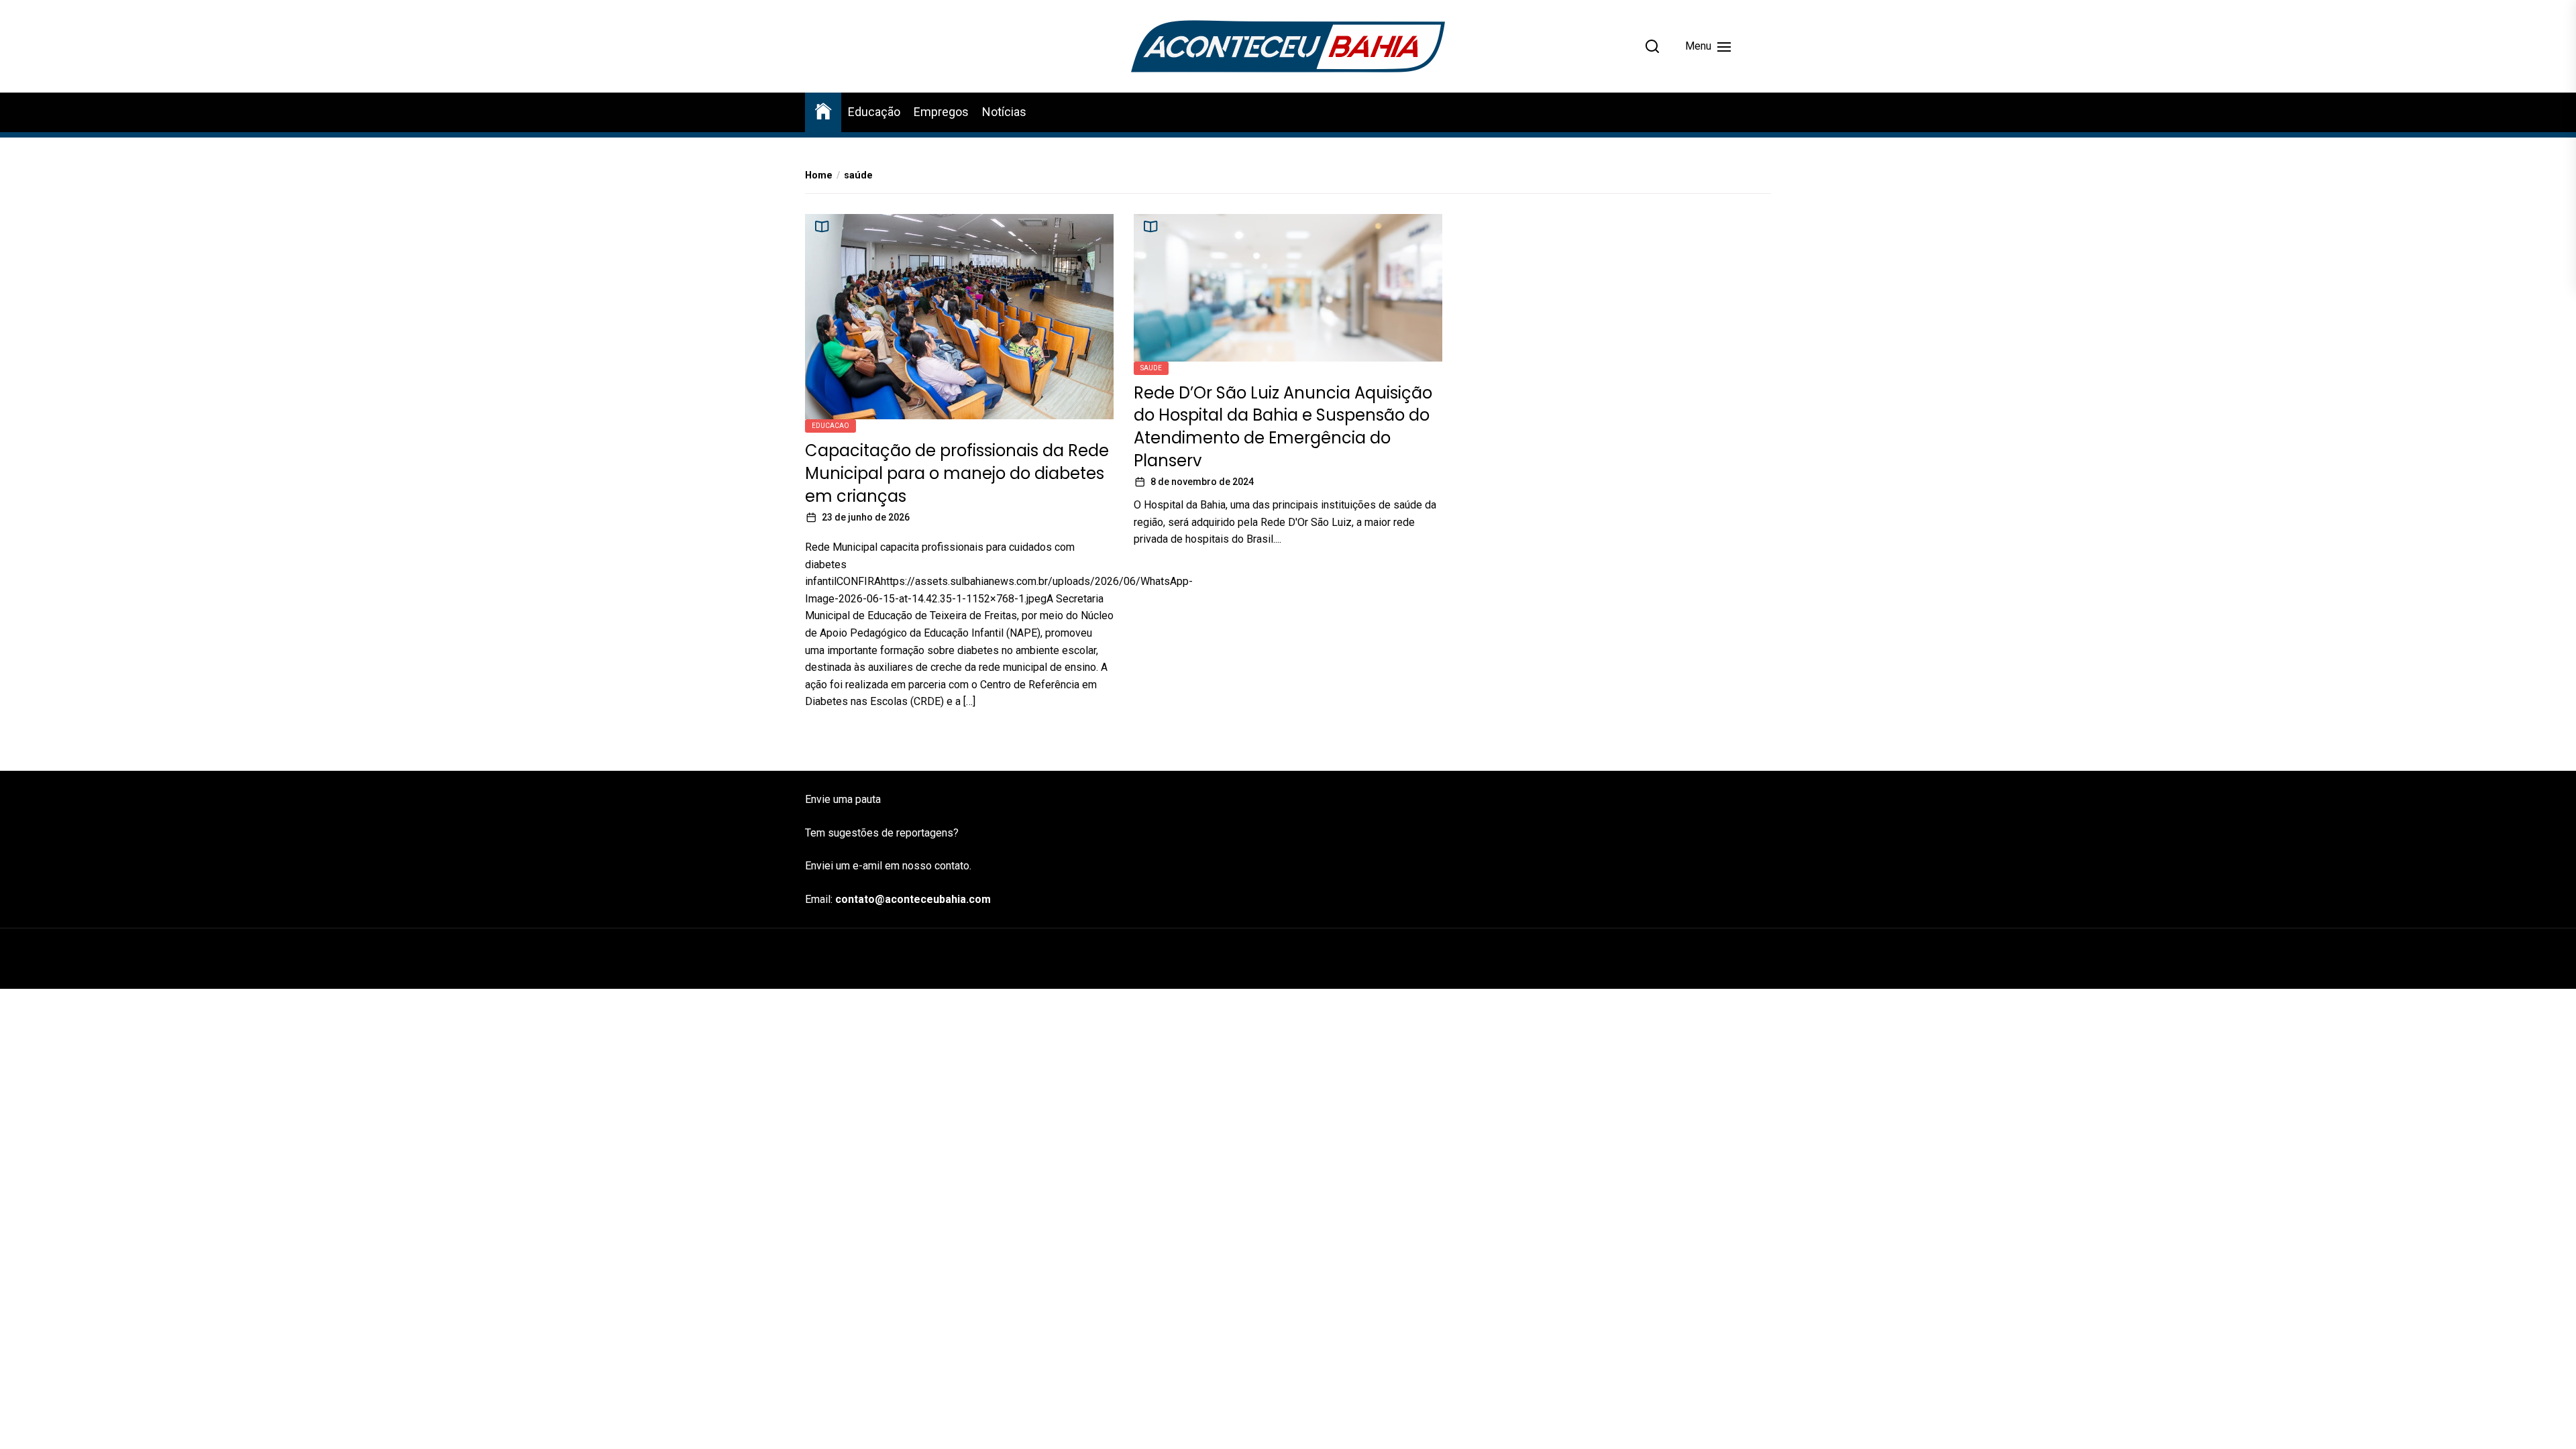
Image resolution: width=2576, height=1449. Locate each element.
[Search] (1652, 46)
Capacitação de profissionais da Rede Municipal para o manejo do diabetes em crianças (957, 473)
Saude (1151, 368)
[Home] (823, 110)
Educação (874, 112)
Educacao (830, 426)
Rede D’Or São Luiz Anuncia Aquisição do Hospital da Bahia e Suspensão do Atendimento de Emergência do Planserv (1283, 427)
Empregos (941, 112)
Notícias (1004, 112)
